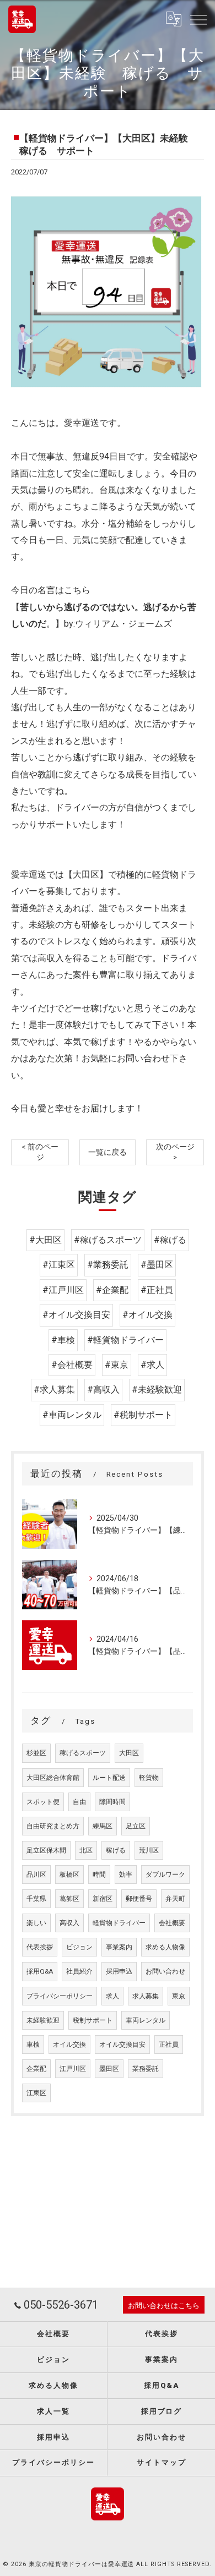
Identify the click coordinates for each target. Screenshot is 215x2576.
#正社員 (157, 1290)
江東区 (36, 2093)
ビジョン (79, 1947)
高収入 (69, 1923)
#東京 (117, 1365)
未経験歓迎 (43, 2020)
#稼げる (170, 1240)
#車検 (63, 1340)
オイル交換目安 (122, 2045)
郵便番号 (139, 1899)
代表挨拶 (40, 1947)
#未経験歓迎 (157, 1390)
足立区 (136, 1826)
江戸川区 (73, 2069)
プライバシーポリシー (60, 1996)
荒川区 (149, 1850)
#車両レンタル (72, 1415)
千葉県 (36, 1899)
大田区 (129, 1753)
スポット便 (43, 1802)
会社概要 (172, 1923)
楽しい (36, 1923)
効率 (126, 1875)
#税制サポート (143, 1415)
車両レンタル (146, 2020)
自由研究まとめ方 (53, 1826)
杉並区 (36, 1753)
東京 (179, 1996)
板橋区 (69, 1875)
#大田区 (45, 1240)
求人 (112, 1996)
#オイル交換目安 (76, 1315)
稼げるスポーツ (83, 1753)
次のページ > (175, 1152)
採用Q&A (40, 1971)
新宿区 (103, 1899)
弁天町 (175, 1899)
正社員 (169, 2045)
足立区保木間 (46, 1850)
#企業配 (112, 1290)
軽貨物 (149, 1778)
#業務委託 (108, 1265)
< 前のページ (40, 1152)
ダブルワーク (165, 1875)
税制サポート (93, 2020)
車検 (33, 2045)
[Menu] (198, 19)
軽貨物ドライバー (119, 1923)
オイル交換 (69, 2045)
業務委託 (146, 2069)
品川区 (36, 1875)
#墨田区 (157, 1265)
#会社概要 (72, 1365)
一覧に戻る (108, 1152)
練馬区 (103, 1826)
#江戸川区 (63, 1290)
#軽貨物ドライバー (125, 1340)
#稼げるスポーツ (108, 1240)
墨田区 (109, 2069)
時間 (99, 1875)
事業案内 (119, 1947)
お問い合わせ (165, 1971)
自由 (79, 1802)
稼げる (116, 1850)
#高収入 (103, 1390)
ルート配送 (109, 1778)
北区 (86, 1850)
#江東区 (59, 1265)
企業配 (36, 2069)
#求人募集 (54, 1390)
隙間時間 (112, 1802)
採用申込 (119, 1971)
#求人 (152, 1365)
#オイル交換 (147, 1315)
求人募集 (146, 1996)
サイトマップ (162, 2462)
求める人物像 (165, 1947)
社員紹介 (79, 1971)
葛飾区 (69, 1899)
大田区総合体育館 (53, 1778)
